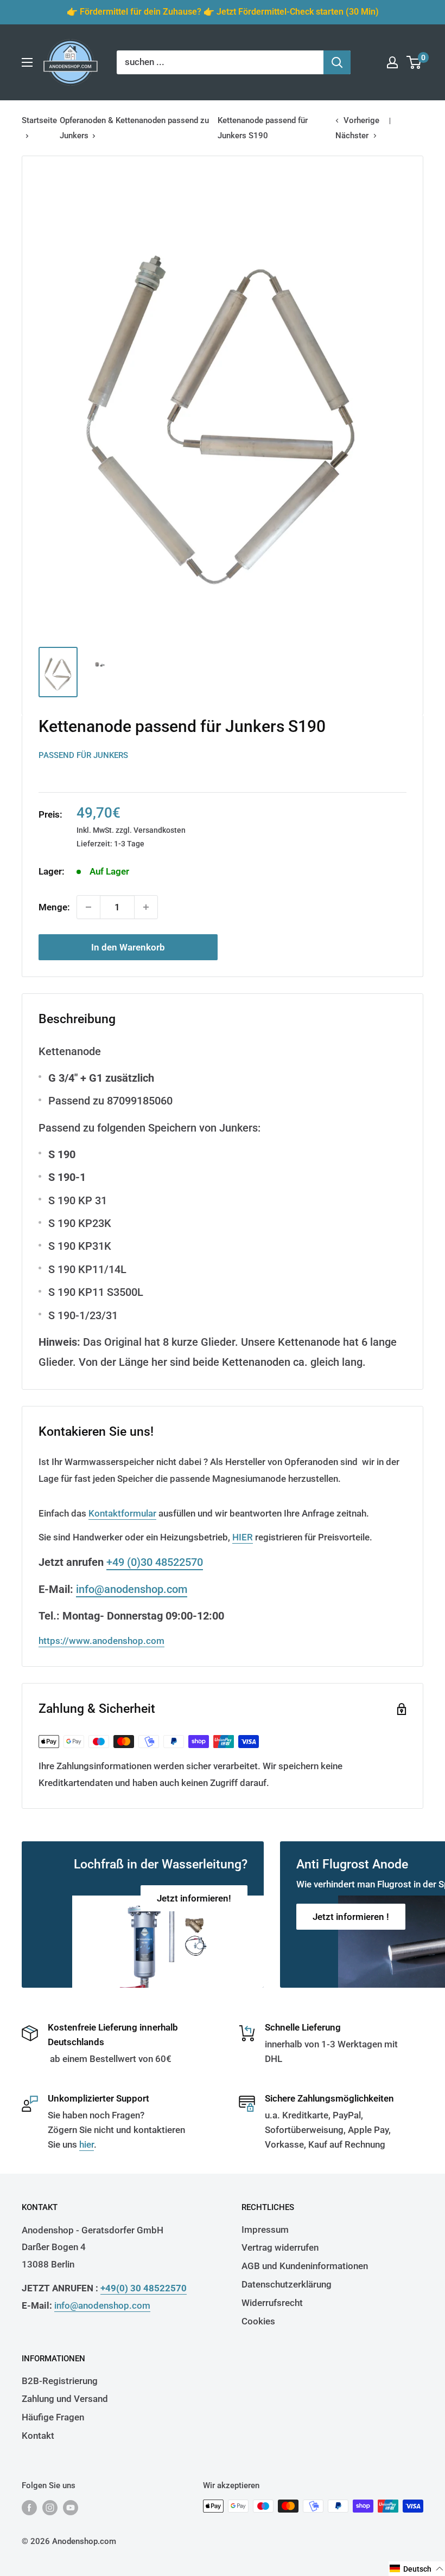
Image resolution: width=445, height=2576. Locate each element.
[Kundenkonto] (392, 62)
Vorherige (361, 120)
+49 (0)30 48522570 (155, 1562)
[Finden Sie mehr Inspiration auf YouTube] (71, 2507)
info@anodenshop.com (132, 1589)
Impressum (265, 2230)
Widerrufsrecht (272, 2303)
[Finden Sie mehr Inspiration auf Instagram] (50, 2507)
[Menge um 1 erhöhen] (146, 907)
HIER (243, 1537)
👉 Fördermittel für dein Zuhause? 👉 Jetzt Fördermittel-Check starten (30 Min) (223, 12)
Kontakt (38, 2436)
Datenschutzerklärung (287, 2284)
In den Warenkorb (128, 947)
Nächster (352, 136)
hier (87, 2144)
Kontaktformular (122, 1513)
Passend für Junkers (83, 755)
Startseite (39, 120)
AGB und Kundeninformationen (305, 2266)
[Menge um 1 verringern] (88, 907)
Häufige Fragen (53, 2417)
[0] (414, 62)
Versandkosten (160, 830)
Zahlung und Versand (65, 2399)
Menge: (54, 907)
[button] (417, 2569)
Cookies (258, 2321)
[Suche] (337, 62)
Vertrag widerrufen (280, 2247)
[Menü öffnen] (27, 62)
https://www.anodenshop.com (101, 1641)
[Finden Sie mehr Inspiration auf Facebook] (29, 2507)
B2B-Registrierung (60, 2381)
